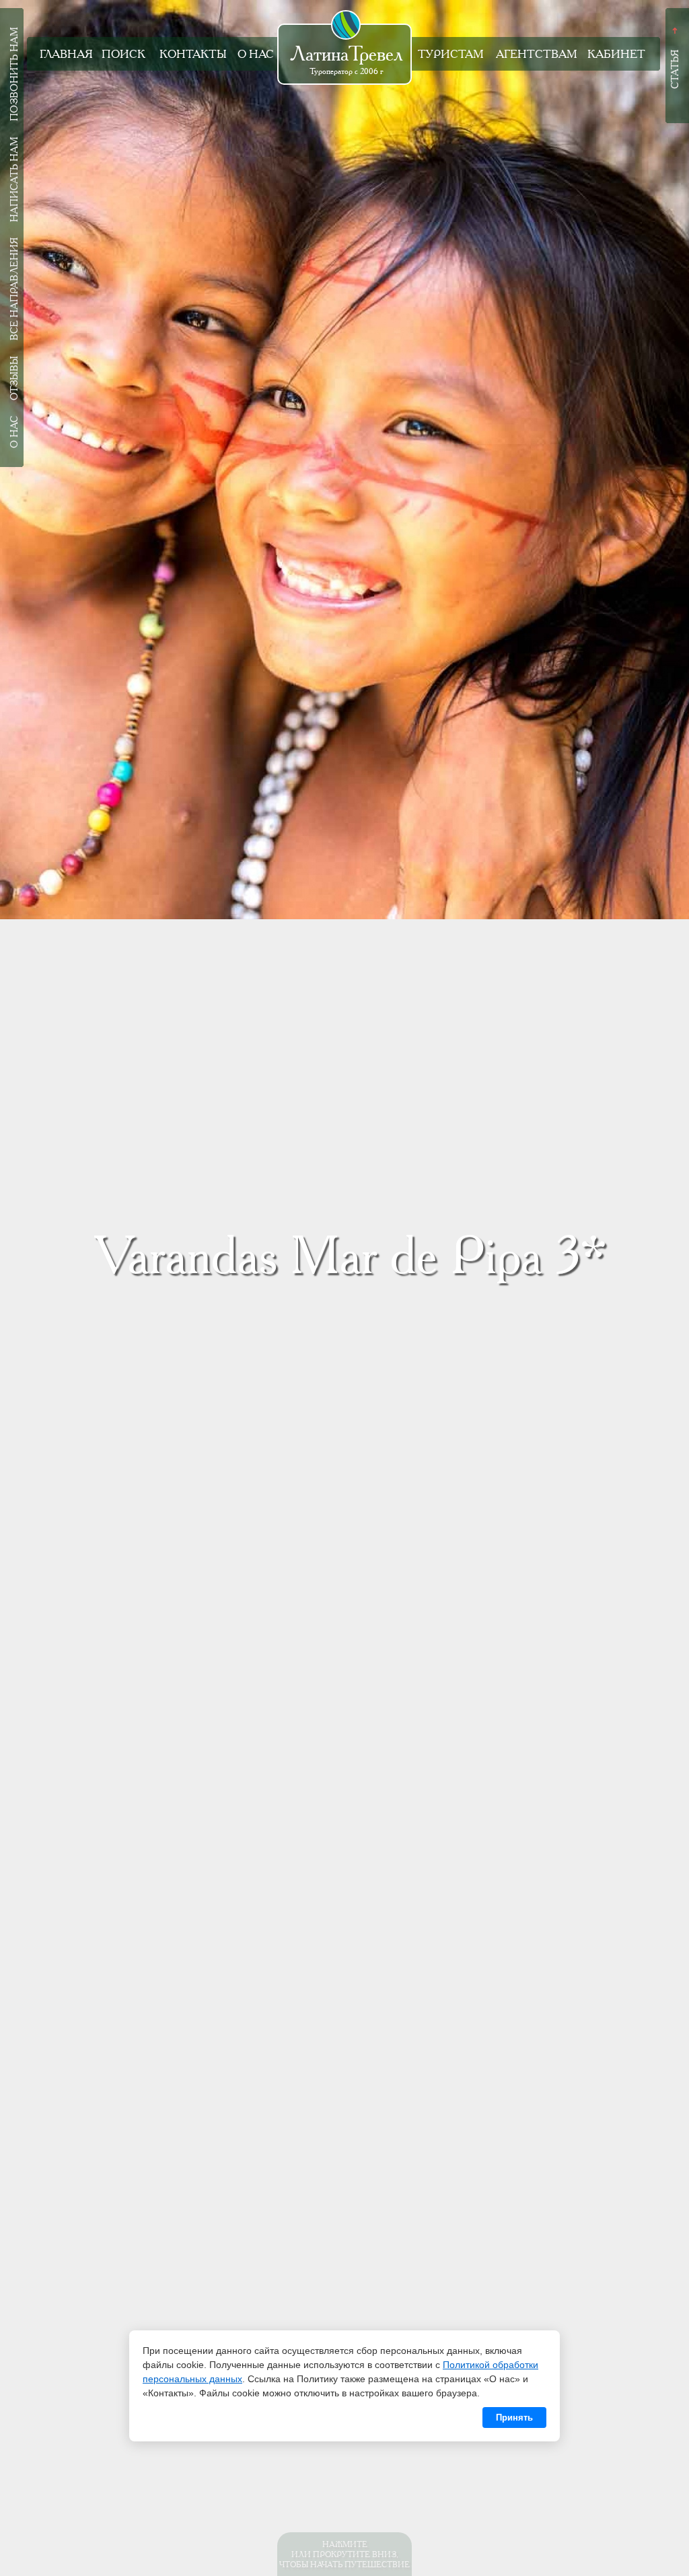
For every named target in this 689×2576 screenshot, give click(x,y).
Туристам (451, 54)
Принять (514, 2418)
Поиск (123, 54)
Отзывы (14, 378)
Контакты (193, 54)
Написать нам (14, 179)
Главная (66, 54)
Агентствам (537, 54)
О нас (256, 54)
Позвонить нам (14, 74)
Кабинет (616, 54)
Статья (675, 69)
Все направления (14, 289)
